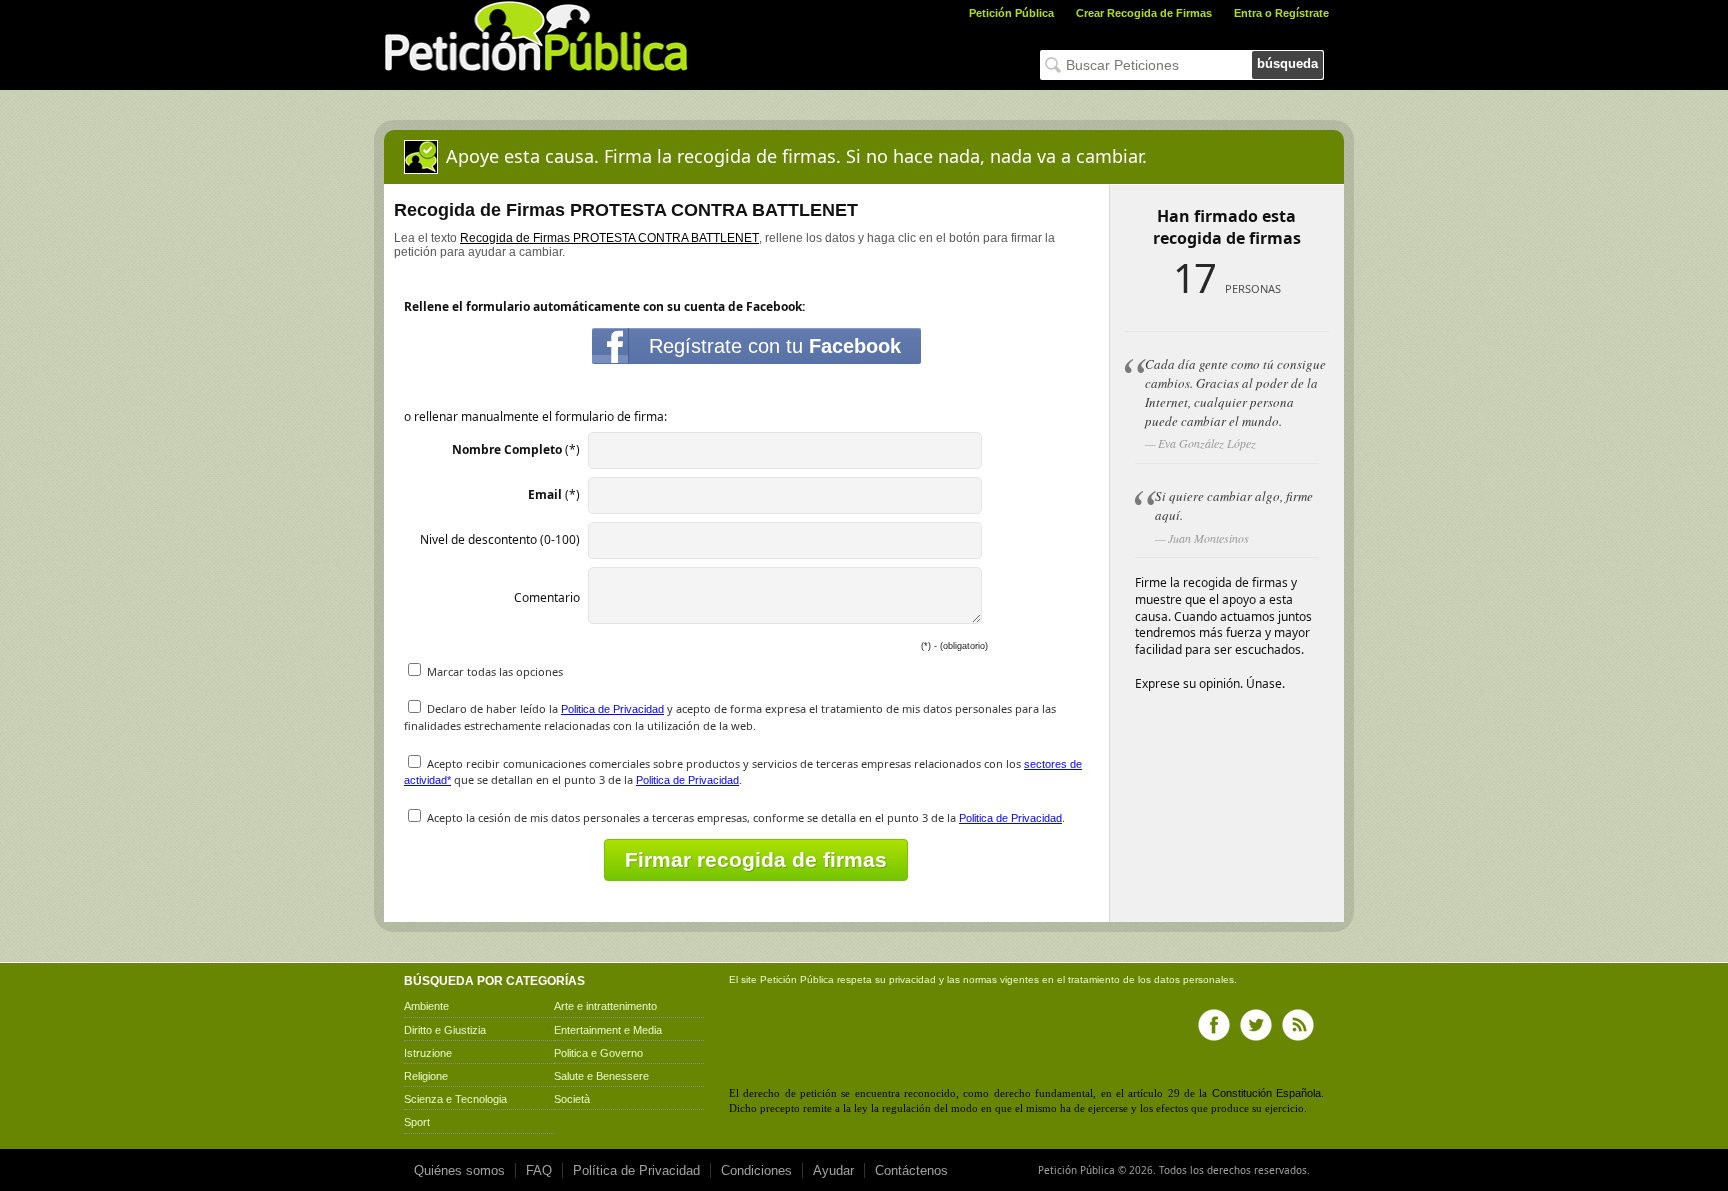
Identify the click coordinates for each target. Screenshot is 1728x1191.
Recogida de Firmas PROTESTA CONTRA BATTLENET (609, 238)
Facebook (1214, 1025)
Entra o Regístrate (1281, 13)
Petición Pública (1011, 13)
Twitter (1256, 1025)
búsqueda (1287, 63)
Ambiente (426, 1006)
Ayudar (833, 1170)
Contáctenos (911, 1170)
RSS (1298, 1025)
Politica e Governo (598, 1053)
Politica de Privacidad (612, 709)
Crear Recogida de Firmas (1144, 13)
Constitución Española (1266, 1093)
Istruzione (428, 1053)
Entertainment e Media (608, 1030)
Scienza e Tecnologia (455, 1099)
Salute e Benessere (601, 1076)
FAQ (539, 1170)
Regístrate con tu (775, 346)
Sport (417, 1122)
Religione (426, 1076)
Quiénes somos (459, 1170)
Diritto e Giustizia (445, 1030)
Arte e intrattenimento (605, 1006)
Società (572, 1099)
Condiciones (756, 1170)
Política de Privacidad (636, 1170)
